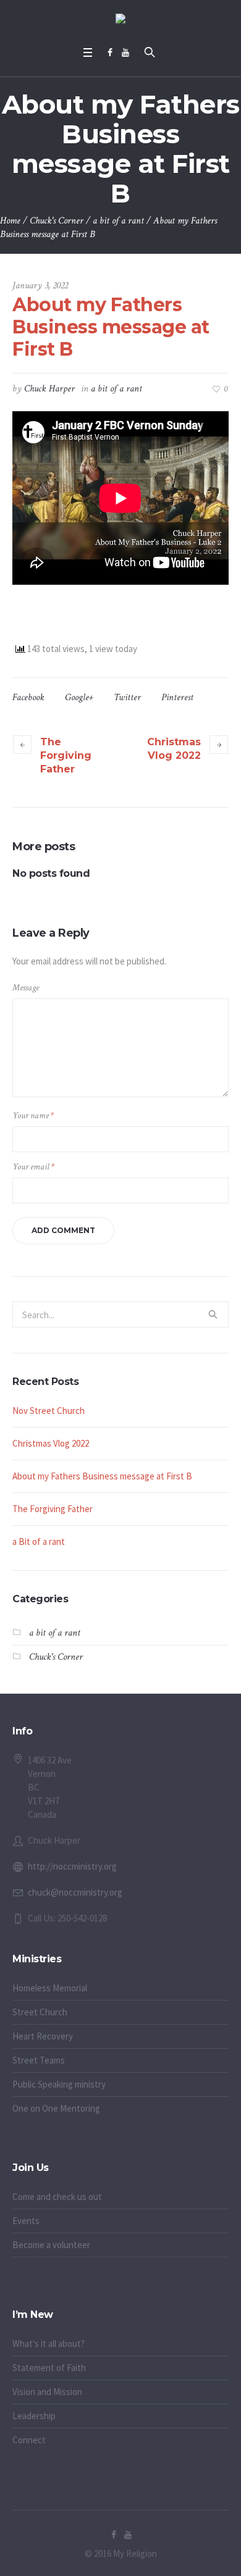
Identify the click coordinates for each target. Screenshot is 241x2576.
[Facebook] (110, 52)
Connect (29, 2440)
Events (26, 2221)
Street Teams (39, 2060)
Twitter (127, 697)
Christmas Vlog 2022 (174, 749)
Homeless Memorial (50, 1988)
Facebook (28, 697)
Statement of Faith (49, 2368)
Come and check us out (57, 2197)
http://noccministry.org (72, 1866)
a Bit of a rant (39, 1541)
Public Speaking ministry (59, 2084)
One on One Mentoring (56, 2108)
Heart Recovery (43, 2036)
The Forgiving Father (66, 755)
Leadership (34, 2416)
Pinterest (177, 697)
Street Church (40, 2012)
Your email (33, 1167)
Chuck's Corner (57, 221)
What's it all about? (49, 2344)
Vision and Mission (47, 2392)
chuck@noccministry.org (75, 1892)
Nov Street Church (49, 1411)
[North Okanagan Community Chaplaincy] (120, 20)
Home (10, 221)
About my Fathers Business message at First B (102, 1476)
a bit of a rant (118, 221)
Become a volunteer (51, 2245)
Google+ (79, 697)
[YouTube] (125, 52)
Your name (33, 1115)
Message (26, 988)
